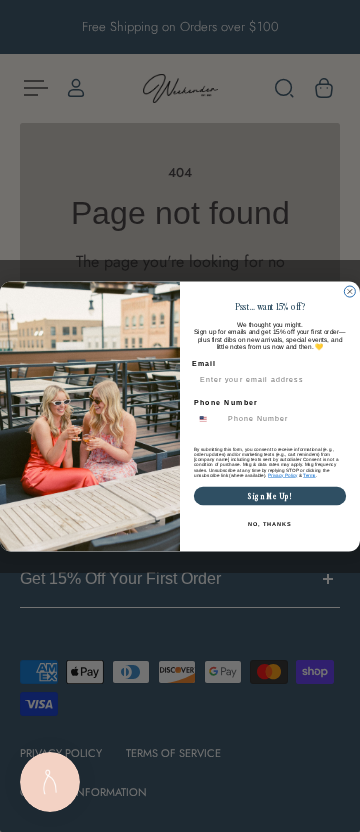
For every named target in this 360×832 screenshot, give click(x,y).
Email (204, 363)
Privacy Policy (282, 474)
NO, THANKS (270, 523)
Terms (309, 474)
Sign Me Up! (270, 495)
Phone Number (226, 402)
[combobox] (208, 419)
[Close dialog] (349, 291)
